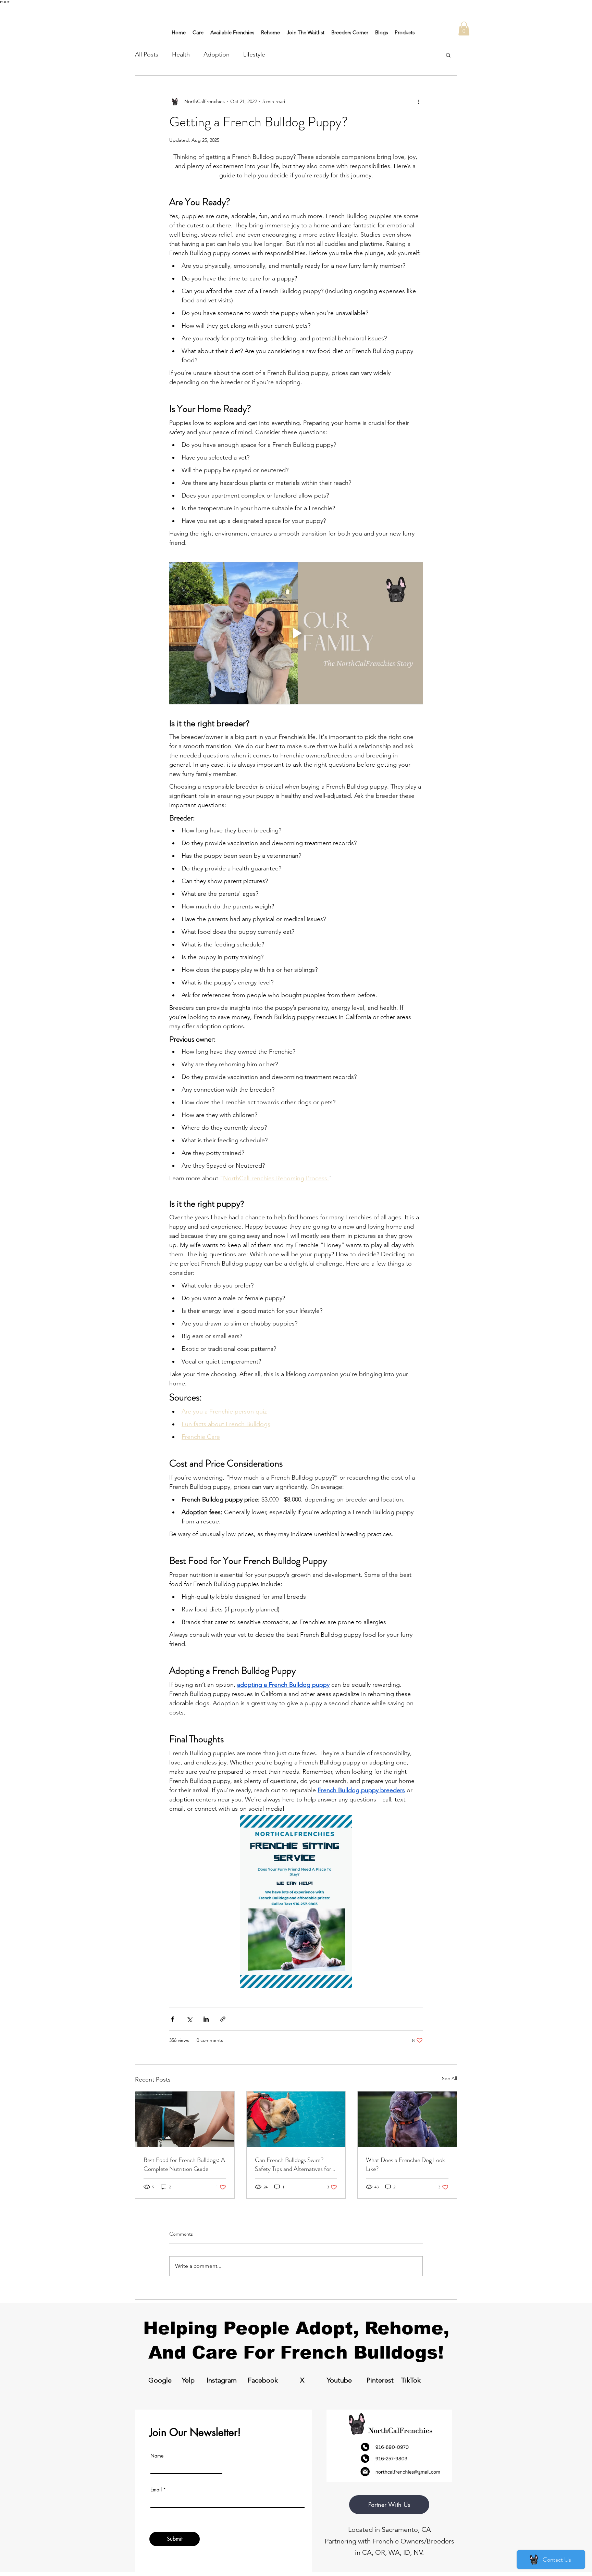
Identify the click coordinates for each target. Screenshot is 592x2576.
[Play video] (296, 633)
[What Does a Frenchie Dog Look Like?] (407, 2119)
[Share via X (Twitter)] (189, 2019)
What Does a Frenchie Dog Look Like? (405, 2164)
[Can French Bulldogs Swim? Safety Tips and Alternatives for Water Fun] (296, 2119)
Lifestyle (254, 54)
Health (181, 54)
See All (449, 2078)
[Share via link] (223, 2019)
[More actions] (419, 102)
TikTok (411, 2380)
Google (160, 2380)
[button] (464, 29)
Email (156, 2490)
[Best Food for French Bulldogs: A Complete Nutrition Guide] (185, 2119)
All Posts (147, 54)
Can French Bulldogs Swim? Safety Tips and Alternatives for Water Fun (293, 2164)
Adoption (217, 54)
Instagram (222, 2380)
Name (157, 2456)
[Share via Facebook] (172, 2019)
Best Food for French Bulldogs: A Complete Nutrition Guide (184, 2164)
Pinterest (380, 2380)
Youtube (339, 2380)
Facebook (263, 2380)
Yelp (188, 2380)
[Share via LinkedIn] (206, 2019)
